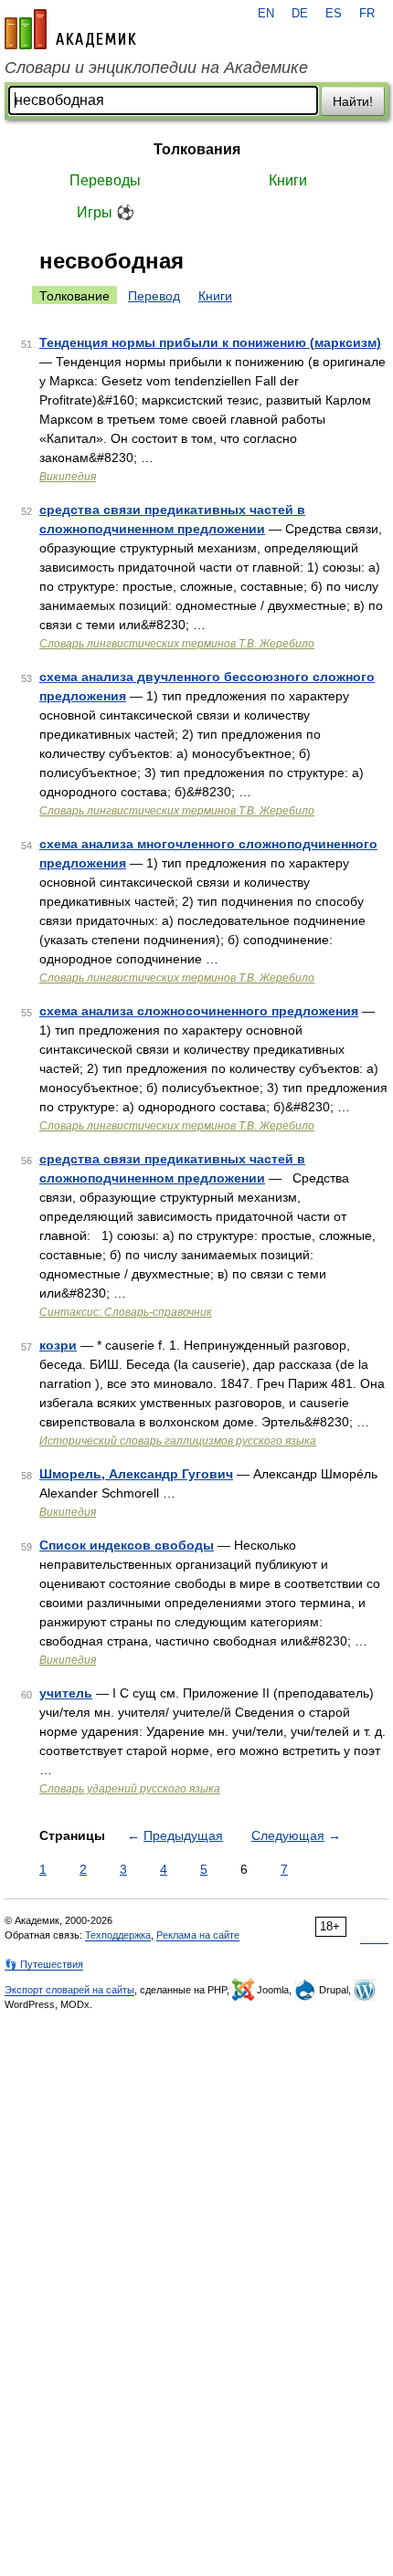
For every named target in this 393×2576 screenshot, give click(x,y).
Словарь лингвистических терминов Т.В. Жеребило (177, 644)
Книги (288, 180)
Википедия (68, 477)
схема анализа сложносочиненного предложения (199, 1011)
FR (367, 14)
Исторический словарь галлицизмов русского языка (178, 1441)
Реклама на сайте (198, 1935)
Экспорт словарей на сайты (69, 1990)
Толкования (197, 149)
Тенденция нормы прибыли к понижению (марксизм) (210, 342)
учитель (66, 1693)
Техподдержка (118, 1935)
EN (266, 14)
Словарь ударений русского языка (130, 1789)
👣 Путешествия (44, 1964)
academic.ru (70, 29)
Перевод (154, 296)
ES (334, 14)
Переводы (105, 180)
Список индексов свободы (127, 1545)
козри (58, 1345)
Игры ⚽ (106, 212)
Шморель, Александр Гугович (136, 1474)
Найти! (353, 101)
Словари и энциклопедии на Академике (156, 68)
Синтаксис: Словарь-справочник (126, 1312)
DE (300, 14)
